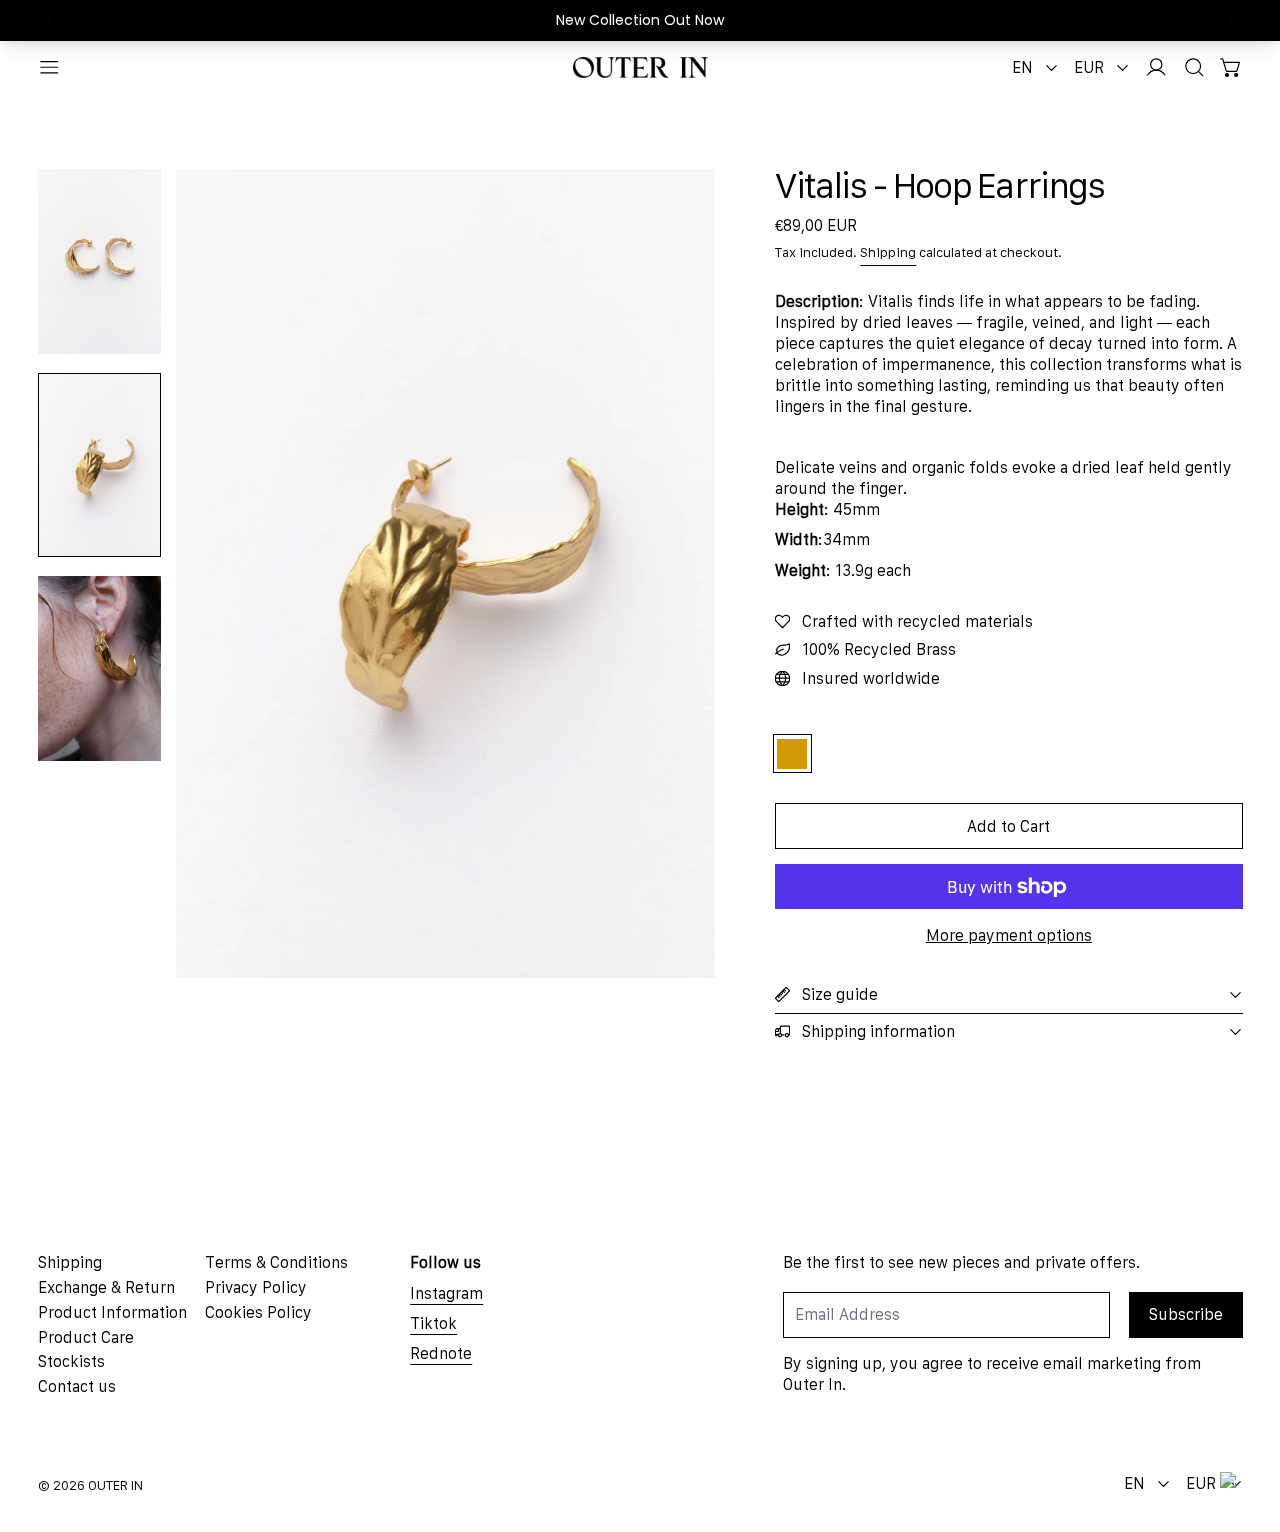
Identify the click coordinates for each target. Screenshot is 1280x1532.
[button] (1194, 67)
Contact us (77, 1386)
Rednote (441, 1353)
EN (1022, 67)
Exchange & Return (106, 1287)
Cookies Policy (258, 1312)
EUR (1089, 67)
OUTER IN (115, 1485)
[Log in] (1156, 67)
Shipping (888, 252)
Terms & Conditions (276, 1262)
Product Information (112, 1312)
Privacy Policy (256, 1287)
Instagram (446, 1293)
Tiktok (433, 1323)
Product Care (86, 1337)
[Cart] (1231, 67)
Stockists (71, 1361)
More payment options (1009, 935)
